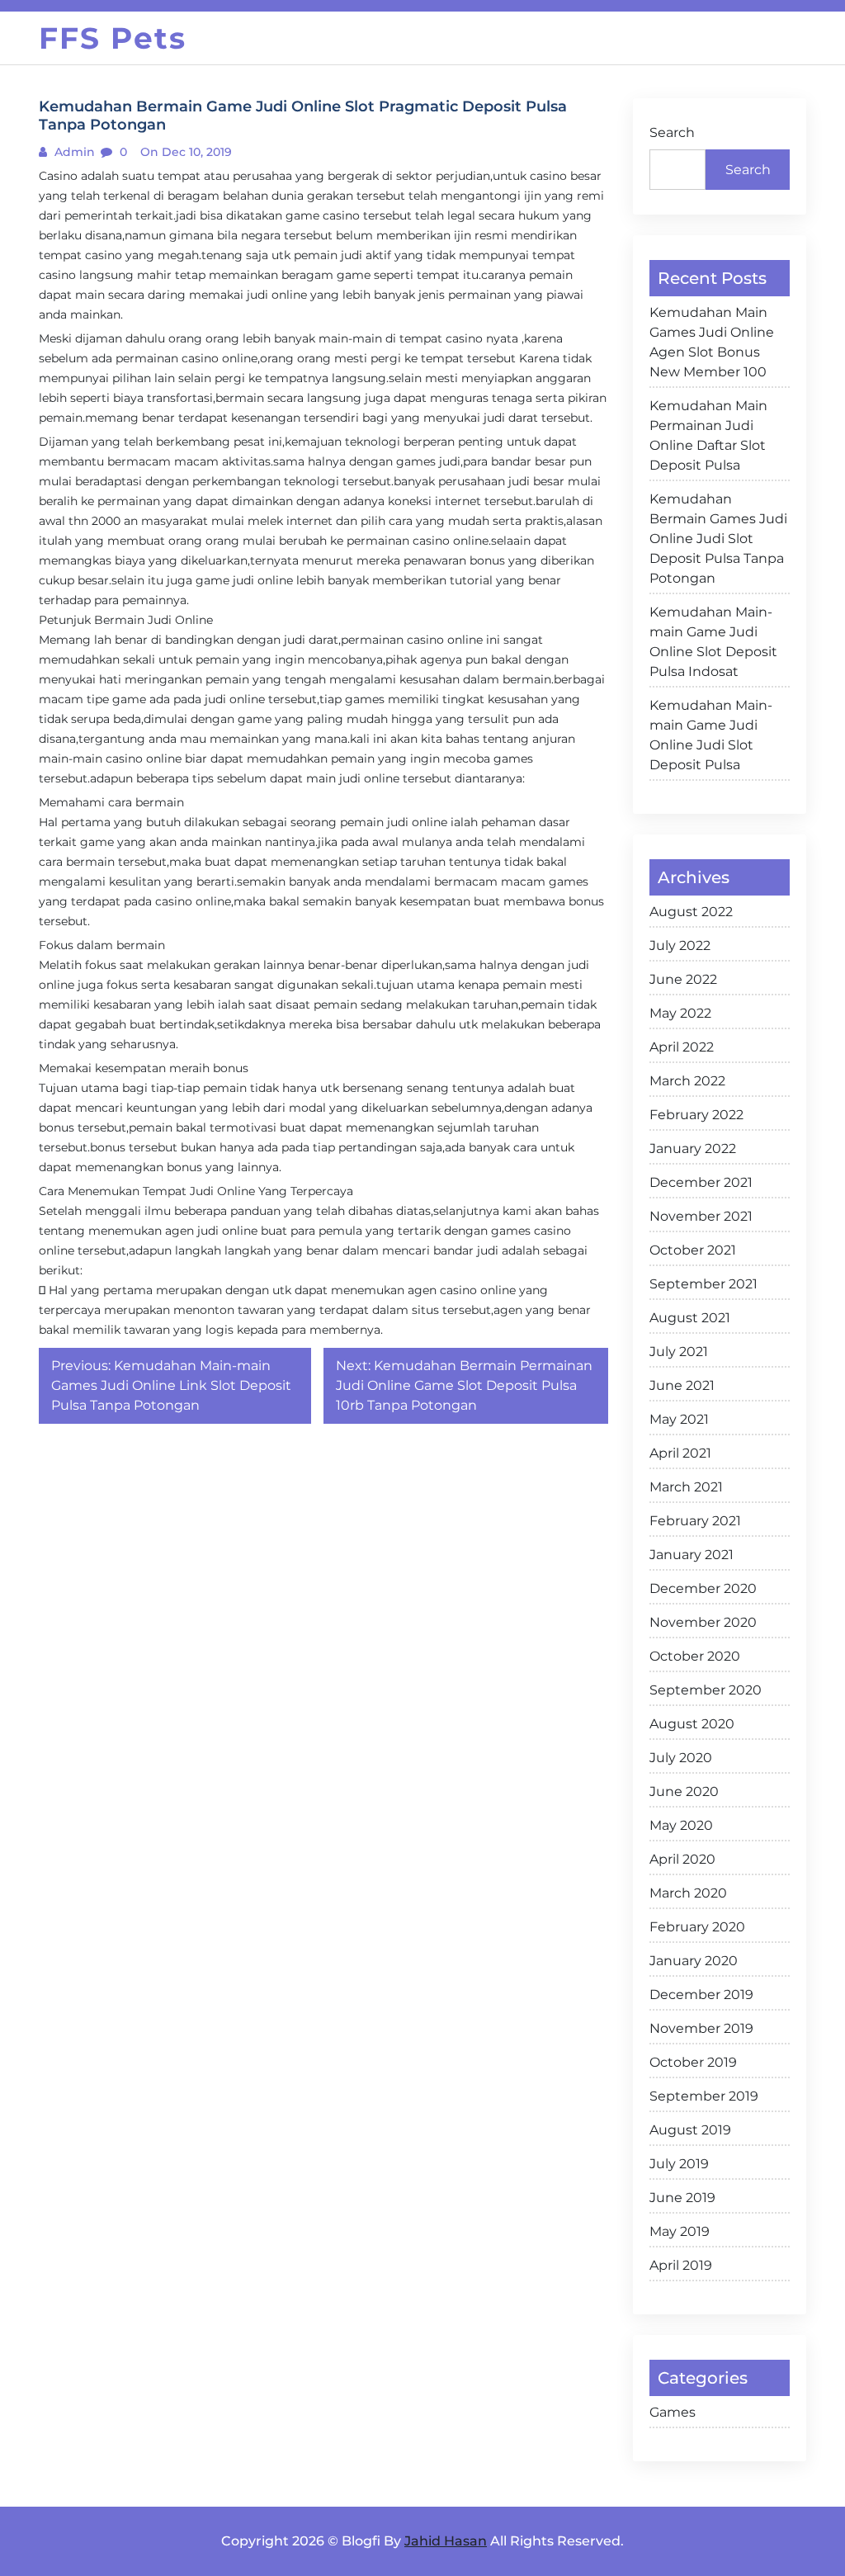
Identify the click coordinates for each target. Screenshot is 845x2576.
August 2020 (692, 1724)
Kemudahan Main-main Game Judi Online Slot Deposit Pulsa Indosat (713, 642)
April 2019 (681, 2265)
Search (672, 132)
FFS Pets (113, 38)
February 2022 (696, 1115)
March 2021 (686, 1487)
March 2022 (687, 1081)
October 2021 (693, 1250)
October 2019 (693, 2062)
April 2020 (682, 1859)
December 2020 (703, 1588)
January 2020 (694, 1961)
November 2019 (701, 2028)
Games (673, 2412)
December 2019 (701, 1995)
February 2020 (697, 1927)
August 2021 (690, 1318)
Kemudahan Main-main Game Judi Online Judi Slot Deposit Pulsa (711, 735)
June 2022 (683, 979)
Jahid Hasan (446, 2541)
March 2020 (688, 1893)
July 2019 (679, 2164)
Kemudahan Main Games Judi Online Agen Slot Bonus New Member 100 (712, 342)
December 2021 (701, 1182)
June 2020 (684, 1791)
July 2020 (681, 1758)
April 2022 (682, 1047)
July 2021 (679, 1352)
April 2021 (680, 1453)
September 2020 (706, 1690)
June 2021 (682, 1385)
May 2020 (681, 1825)
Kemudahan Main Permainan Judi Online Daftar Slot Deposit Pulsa (708, 435)
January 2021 (692, 1555)
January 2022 (693, 1149)
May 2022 (680, 1013)
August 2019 (690, 2130)
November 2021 (701, 1216)
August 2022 (691, 912)
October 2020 (695, 1656)
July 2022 (680, 945)
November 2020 (703, 1622)
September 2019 (704, 2096)
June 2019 (682, 2198)
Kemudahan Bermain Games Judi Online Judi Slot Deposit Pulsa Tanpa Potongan (718, 539)
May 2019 (680, 2231)
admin (73, 152)
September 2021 (703, 1284)
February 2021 (695, 1521)
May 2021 (679, 1419)
